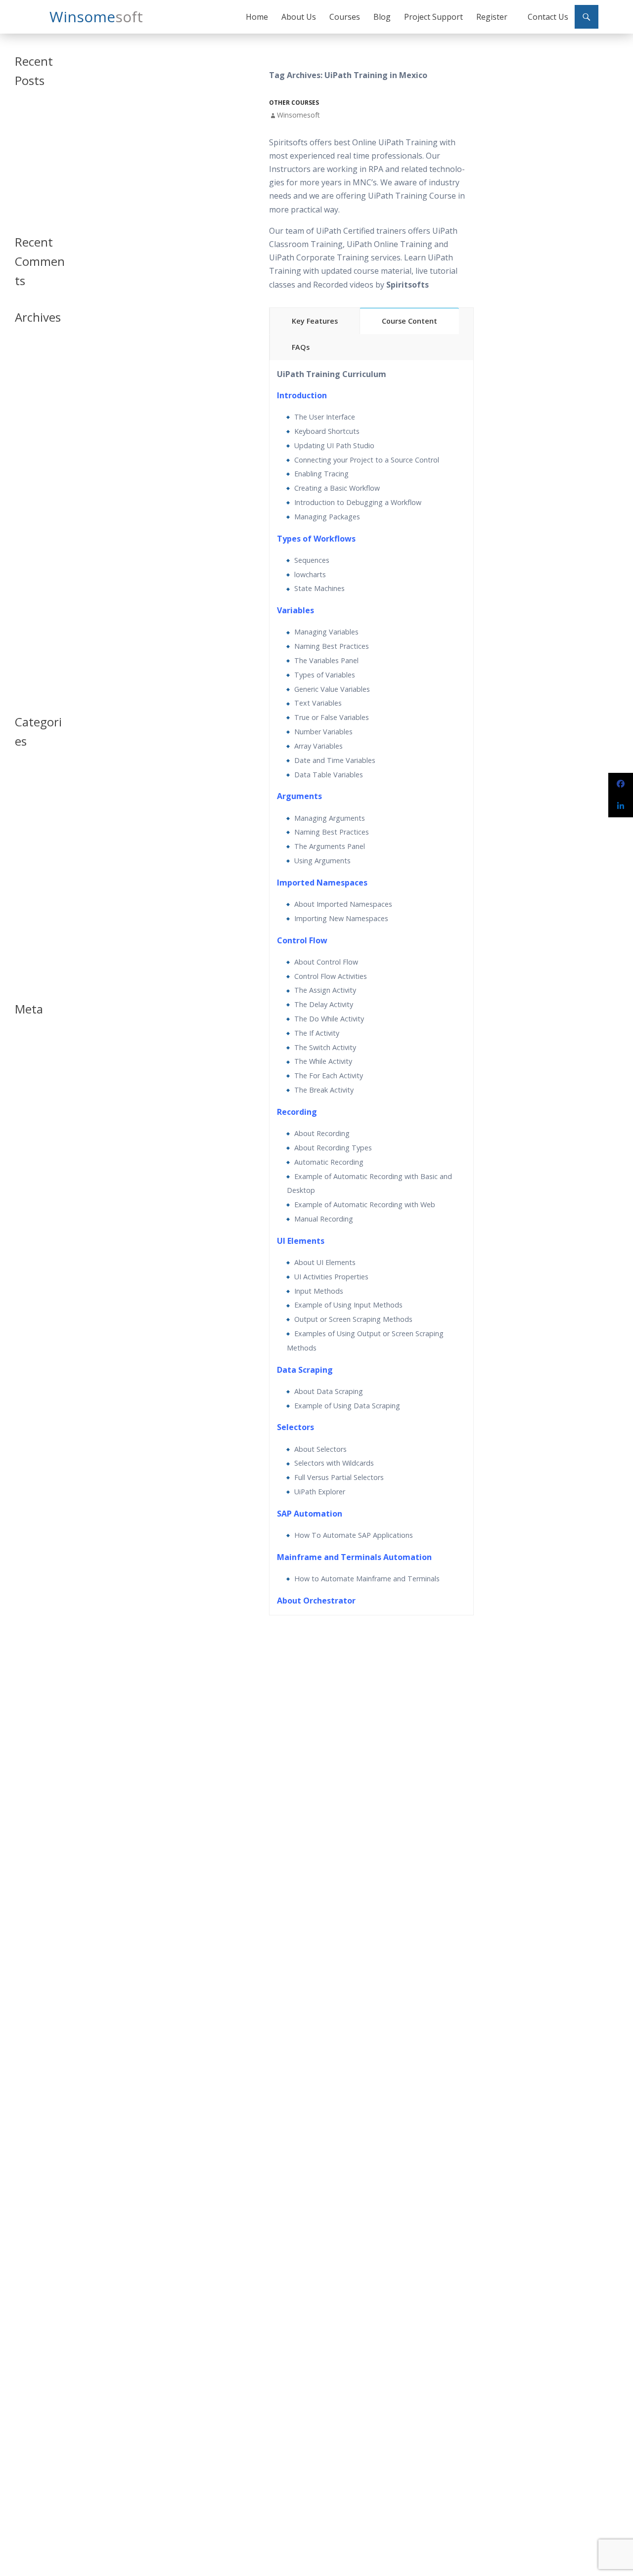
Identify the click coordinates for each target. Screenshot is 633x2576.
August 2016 (32, 657)
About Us (299, 17)
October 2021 (34, 372)
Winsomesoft (298, 115)
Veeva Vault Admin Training (36, 146)
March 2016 (31, 681)
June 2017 (28, 562)
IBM (20, 864)
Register (492, 17)
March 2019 (31, 432)
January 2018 (33, 479)
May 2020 (28, 384)
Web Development (34, 975)
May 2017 (28, 574)
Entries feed (31, 1052)
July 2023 (27, 360)
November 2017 (38, 503)
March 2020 (31, 408)
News (23, 876)
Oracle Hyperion (38, 900)
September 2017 (38, 527)
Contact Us (548, 17)
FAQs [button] (301, 347)
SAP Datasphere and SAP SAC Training (37, 121)
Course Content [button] (409, 321)
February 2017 (35, 610)
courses (26, 808)
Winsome (96, 17)
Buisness (27, 796)
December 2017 (37, 491)
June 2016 (28, 669)
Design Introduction (32, 836)
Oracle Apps (32, 888)
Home (257, 17)
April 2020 (29, 396)
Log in (23, 1040)
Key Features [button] (315, 321)
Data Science (33, 820)
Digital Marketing (38, 852)
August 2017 (32, 538)
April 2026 (29, 349)
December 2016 (37, 633)
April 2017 (29, 586)
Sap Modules (33, 935)
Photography (33, 923)
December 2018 (37, 443)
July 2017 (27, 550)
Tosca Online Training (33, 208)
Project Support (433, 17)
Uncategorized (36, 959)
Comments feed (37, 1064)
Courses (345, 17)
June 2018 (28, 467)
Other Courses (294, 103)
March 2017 (31, 598)
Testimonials (33, 947)
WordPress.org (36, 1076)
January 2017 (33, 621)
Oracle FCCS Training (32, 188)
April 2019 (29, 420)
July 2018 (27, 455)
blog (21, 784)
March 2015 (31, 693)
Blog (382, 17)
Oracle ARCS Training (32, 167)
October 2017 (34, 515)
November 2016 (38, 645)
